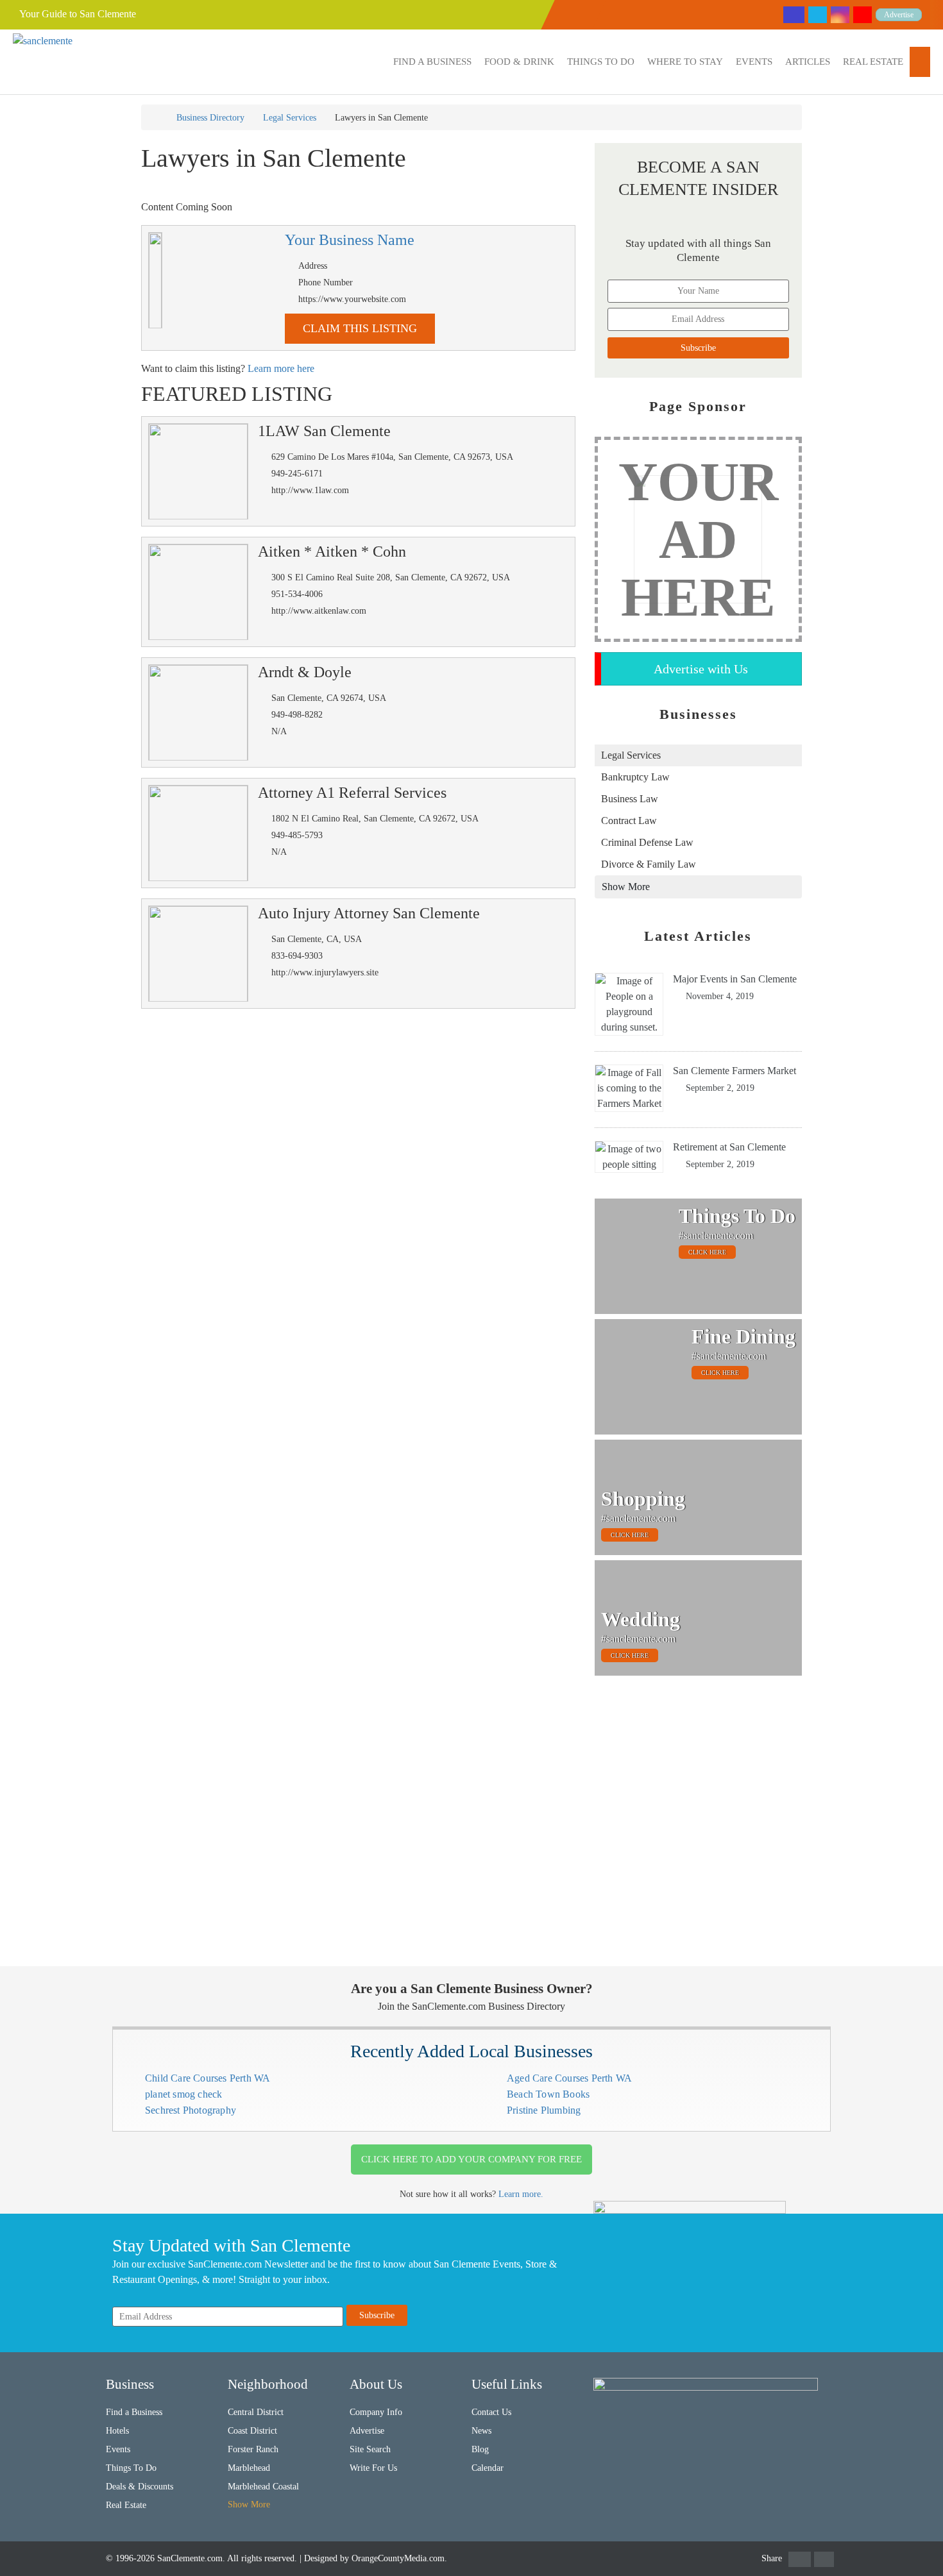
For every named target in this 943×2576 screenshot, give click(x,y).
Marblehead (249, 2468)
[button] (432, 62)
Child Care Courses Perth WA (208, 2078)
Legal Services (290, 118)
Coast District (252, 2431)
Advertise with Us (701, 669)
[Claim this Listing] (155, 280)
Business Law (630, 799)
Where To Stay (685, 62)
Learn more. (521, 2194)
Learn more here (281, 368)
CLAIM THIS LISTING (360, 328)
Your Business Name (350, 240)
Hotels (117, 2431)
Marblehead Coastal (263, 2487)
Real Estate (873, 62)
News (481, 2431)
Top (913, 2546)
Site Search (370, 2449)
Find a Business (432, 62)
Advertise (899, 15)
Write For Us (373, 2468)
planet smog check (183, 2094)
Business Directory (210, 118)
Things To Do (601, 62)
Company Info (376, 2412)
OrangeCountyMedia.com (398, 2558)
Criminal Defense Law (647, 842)
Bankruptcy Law (635, 777)
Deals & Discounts (140, 2487)
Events (754, 62)
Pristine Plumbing (544, 2110)
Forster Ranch (253, 2449)
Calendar (488, 2468)
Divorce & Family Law (649, 864)
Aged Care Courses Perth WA (569, 2078)
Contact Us (491, 2412)
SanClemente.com (190, 2558)
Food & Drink (519, 62)
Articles (808, 62)
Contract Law (629, 821)
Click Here (707, 1252)
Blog (480, 2449)
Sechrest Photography (191, 2110)
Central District (256, 2412)
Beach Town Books (548, 2094)
